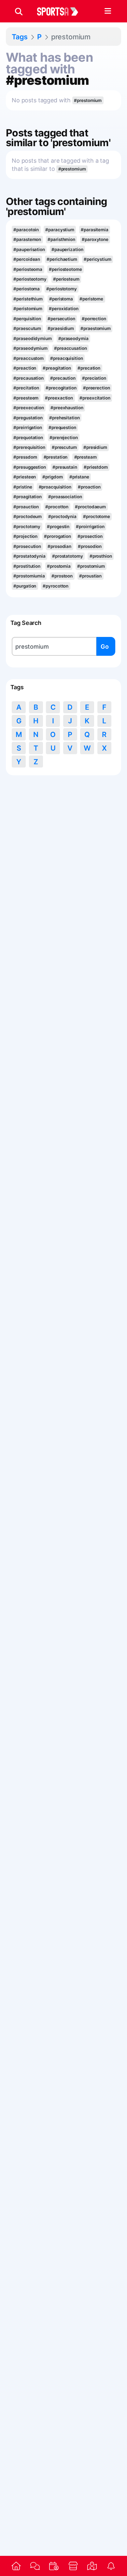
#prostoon (62, 576)
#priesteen (25, 477)
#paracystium (60, 230)
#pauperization (67, 249)
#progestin (58, 527)
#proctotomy (27, 527)
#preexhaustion (67, 408)
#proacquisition (55, 487)
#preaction (25, 368)
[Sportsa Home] (16, 2566)
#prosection (90, 536)
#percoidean (27, 259)
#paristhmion (61, 239)
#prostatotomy (68, 556)
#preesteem (26, 398)
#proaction (89, 487)
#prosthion (101, 556)
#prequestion (62, 427)
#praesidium (61, 328)
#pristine (23, 487)
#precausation (28, 378)
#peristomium (28, 309)
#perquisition (27, 319)
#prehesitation (64, 418)
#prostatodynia (29, 556)
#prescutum (64, 447)
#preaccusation (71, 348)
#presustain (65, 467)
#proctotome (97, 516)
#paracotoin (26, 230)
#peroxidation (64, 309)
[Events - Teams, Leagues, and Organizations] (54, 2566)
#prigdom (52, 477)
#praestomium (96, 328)
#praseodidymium (32, 338)
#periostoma (27, 289)
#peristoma (61, 299)
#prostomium (91, 566)
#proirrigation (90, 527)
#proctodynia (62, 516)
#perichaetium (62, 259)
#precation (89, 368)
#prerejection (64, 438)
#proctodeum (28, 516)
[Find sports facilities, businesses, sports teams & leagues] (92, 2566)
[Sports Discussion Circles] (35, 2566)
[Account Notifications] (111, 2566)
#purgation (25, 586)
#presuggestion (30, 467)
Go (105, 647)
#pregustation (28, 418)
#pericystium (98, 259)
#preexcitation (95, 398)
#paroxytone (95, 239)
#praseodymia (73, 338)
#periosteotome (65, 269)
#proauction (26, 507)
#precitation (26, 388)
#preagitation (57, 368)
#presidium (95, 447)
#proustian (90, 576)
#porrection (94, 319)
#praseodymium (30, 348)
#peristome (91, 299)
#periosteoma (28, 269)
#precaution (63, 378)
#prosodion (90, 546)
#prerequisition (29, 447)
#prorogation (57, 536)
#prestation (56, 457)
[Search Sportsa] (19, 11)
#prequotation (28, 438)
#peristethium (28, 299)
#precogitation (61, 388)
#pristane (79, 477)
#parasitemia (95, 230)
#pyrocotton (56, 586)
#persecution (61, 319)
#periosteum (66, 279)
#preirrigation (28, 427)
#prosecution (27, 546)
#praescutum (27, 328)
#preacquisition (66, 358)
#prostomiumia (29, 576)
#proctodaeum (90, 507)
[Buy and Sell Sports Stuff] (73, 2566)
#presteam (85, 457)
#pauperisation (29, 249)
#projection (25, 536)
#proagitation (28, 497)
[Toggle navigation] (108, 11)
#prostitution (27, 566)
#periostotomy (62, 289)
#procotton (57, 507)
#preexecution (29, 408)
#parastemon (27, 239)
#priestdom (96, 467)
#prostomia (59, 566)
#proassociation (65, 497)
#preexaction (59, 398)
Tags (20, 37)
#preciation (94, 378)
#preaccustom (28, 358)
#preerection (97, 388)
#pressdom (25, 457)
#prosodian (59, 546)
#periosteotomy (30, 279)
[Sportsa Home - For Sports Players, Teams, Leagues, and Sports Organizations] (62, 11)
